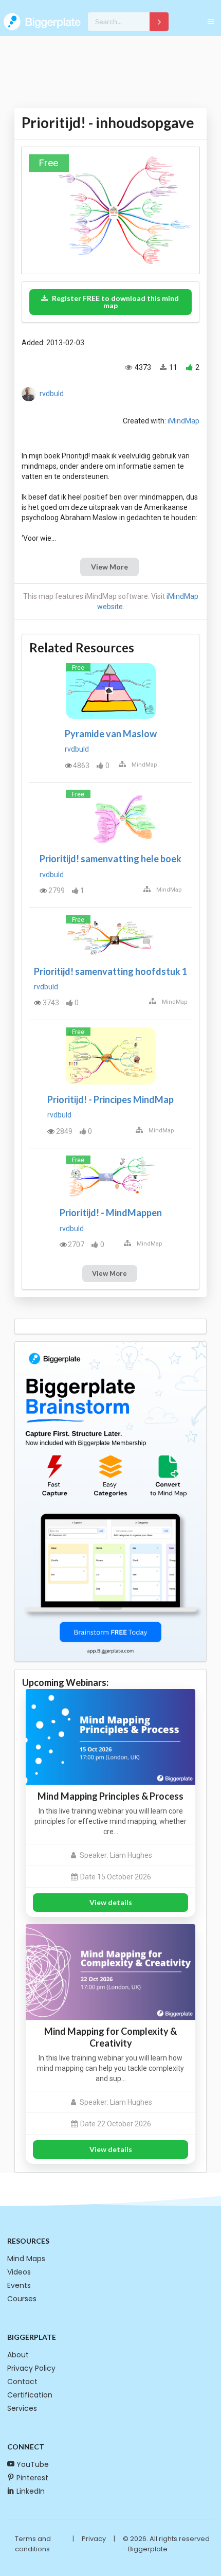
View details (111, 1902)
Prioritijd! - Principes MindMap (110, 1099)
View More (109, 567)
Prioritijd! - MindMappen (111, 1213)
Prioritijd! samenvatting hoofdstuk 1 (110, 971)
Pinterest (32, 2478)
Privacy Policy (31, 2368)
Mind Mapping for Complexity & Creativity (110, 2037)
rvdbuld (52, 394)
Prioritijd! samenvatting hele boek (110, 859)
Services (22, 2408)
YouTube (33, 2464)
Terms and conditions (33, 2544)
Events (19, 2285)
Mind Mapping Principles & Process (110, 1796)
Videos (19, 2272)
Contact (22, 2382)
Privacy (94, 2539)
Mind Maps (26, 2259)
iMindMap (183, 421)
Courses (22, 2299)
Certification (30, 2395)
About (18, 2355)
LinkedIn (31, 2491)
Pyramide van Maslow (111, 734)
